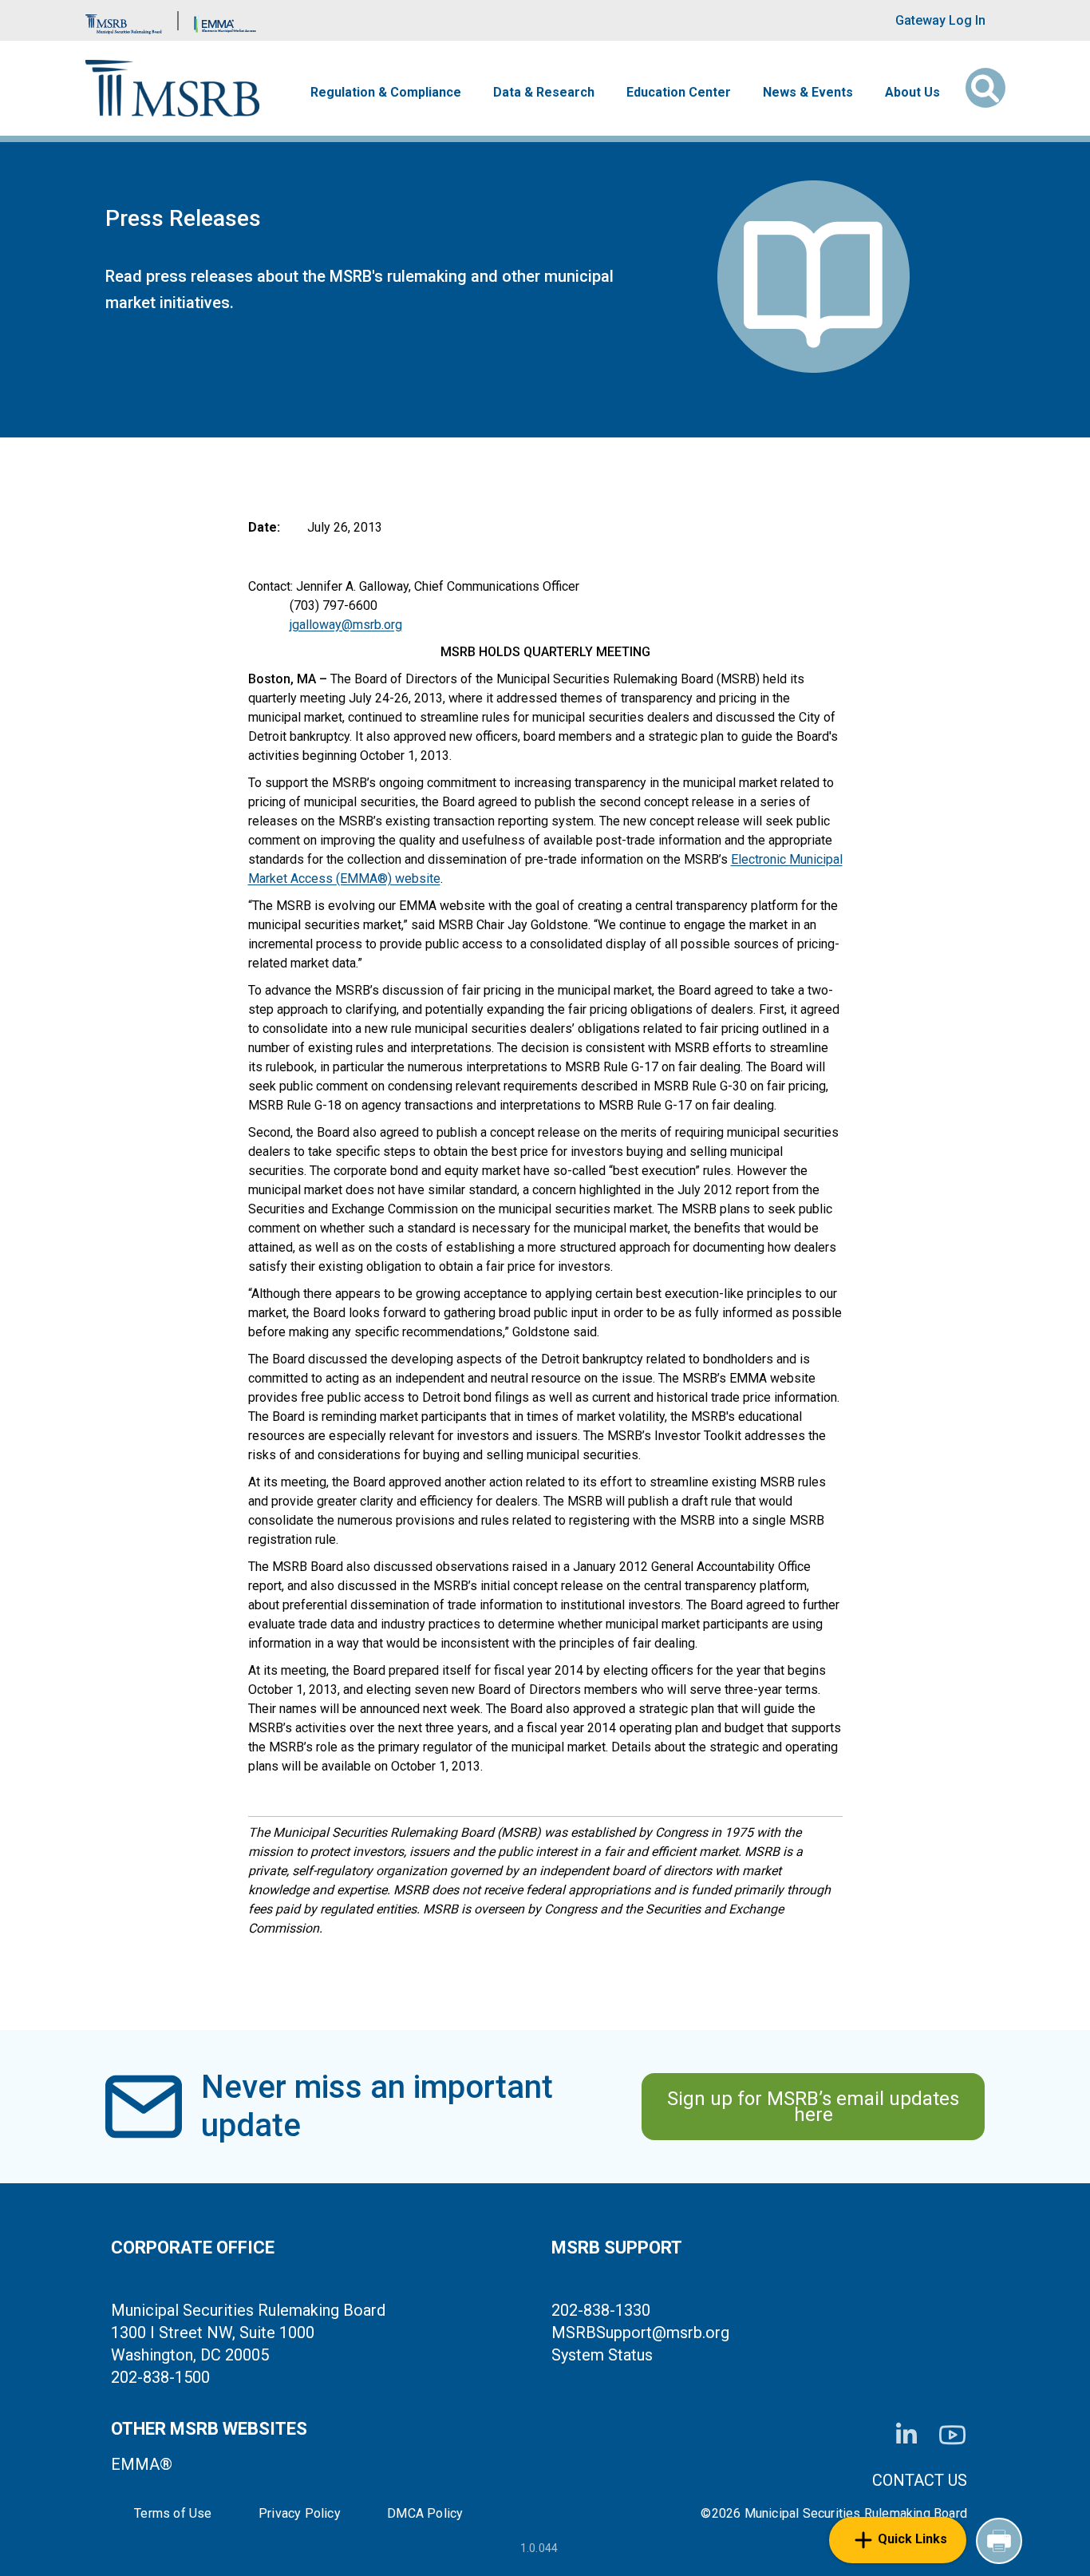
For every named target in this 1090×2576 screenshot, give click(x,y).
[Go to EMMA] (225, 20)
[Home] (173, 88)
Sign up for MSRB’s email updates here (813, 2107)
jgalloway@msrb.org (346, 625)
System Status (602, 2355)
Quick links (912, 2539)
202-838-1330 (601, 2310)
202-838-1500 (160, 2377)
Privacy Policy (300, 2514)
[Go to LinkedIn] (906, 2435)
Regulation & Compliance (386, 93)
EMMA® (142, 2464)
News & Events (808, 93)
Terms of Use (173, 2514)
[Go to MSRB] (124, 20)
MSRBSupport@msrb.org (640, 2333)
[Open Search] (985, 88)
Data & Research (544, 93)
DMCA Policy (425, 2514)
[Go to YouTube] (952, 2435)
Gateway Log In (940, 20)
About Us (912, 93)
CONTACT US (920, 2480)
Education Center (679, 93)
